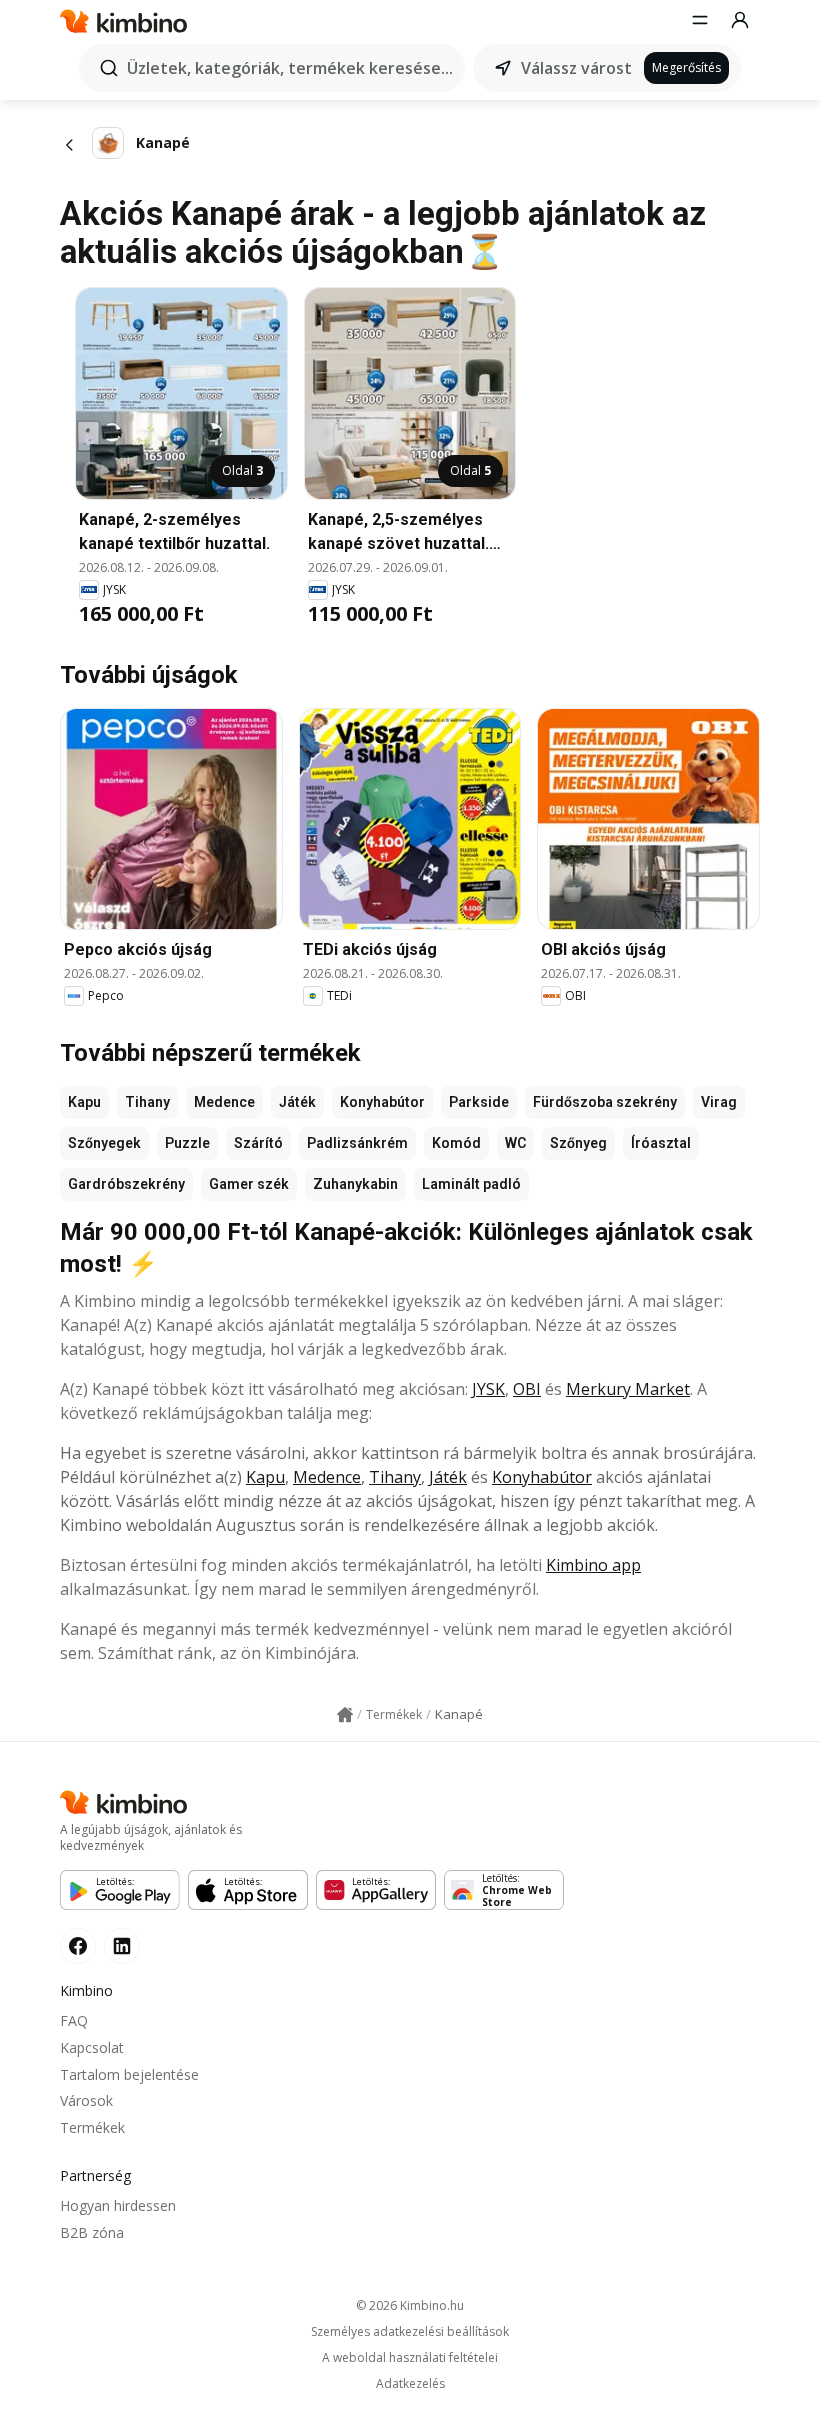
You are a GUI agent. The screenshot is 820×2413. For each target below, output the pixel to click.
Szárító (258, 1143)
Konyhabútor (382, 1102)
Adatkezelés (410, 2384)
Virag (719, 1102)
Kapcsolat (92, 2047)
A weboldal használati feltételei (410, 2358)
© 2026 (410, 2305)
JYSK (488, 1389)
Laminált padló (471, 1184)
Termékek (92, 2127)
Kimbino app (593, 1565)
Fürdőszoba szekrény (605, 1102)
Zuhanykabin (355, 1184)
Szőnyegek (104, 1143)
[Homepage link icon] (345, 1715)
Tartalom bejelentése (129, 2074)
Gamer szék (249, 1184)
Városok (86, 2100)
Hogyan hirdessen (118, 2205)
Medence (224, 1102)
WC (515, 1143)
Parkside (479, 1102)
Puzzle (187, 1143)
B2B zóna (92, 2232)
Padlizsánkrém (357, 1143)
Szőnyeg (578, 1143)
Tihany (147, 1102)
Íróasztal (661, 1143)
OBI (527, 1389)
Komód (456, 1143)
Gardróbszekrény (126, 1184)
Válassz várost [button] (576, 68)
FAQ (74, 2020)
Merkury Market (628, 1389)
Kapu (84, 1102)
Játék (297, 1102)
